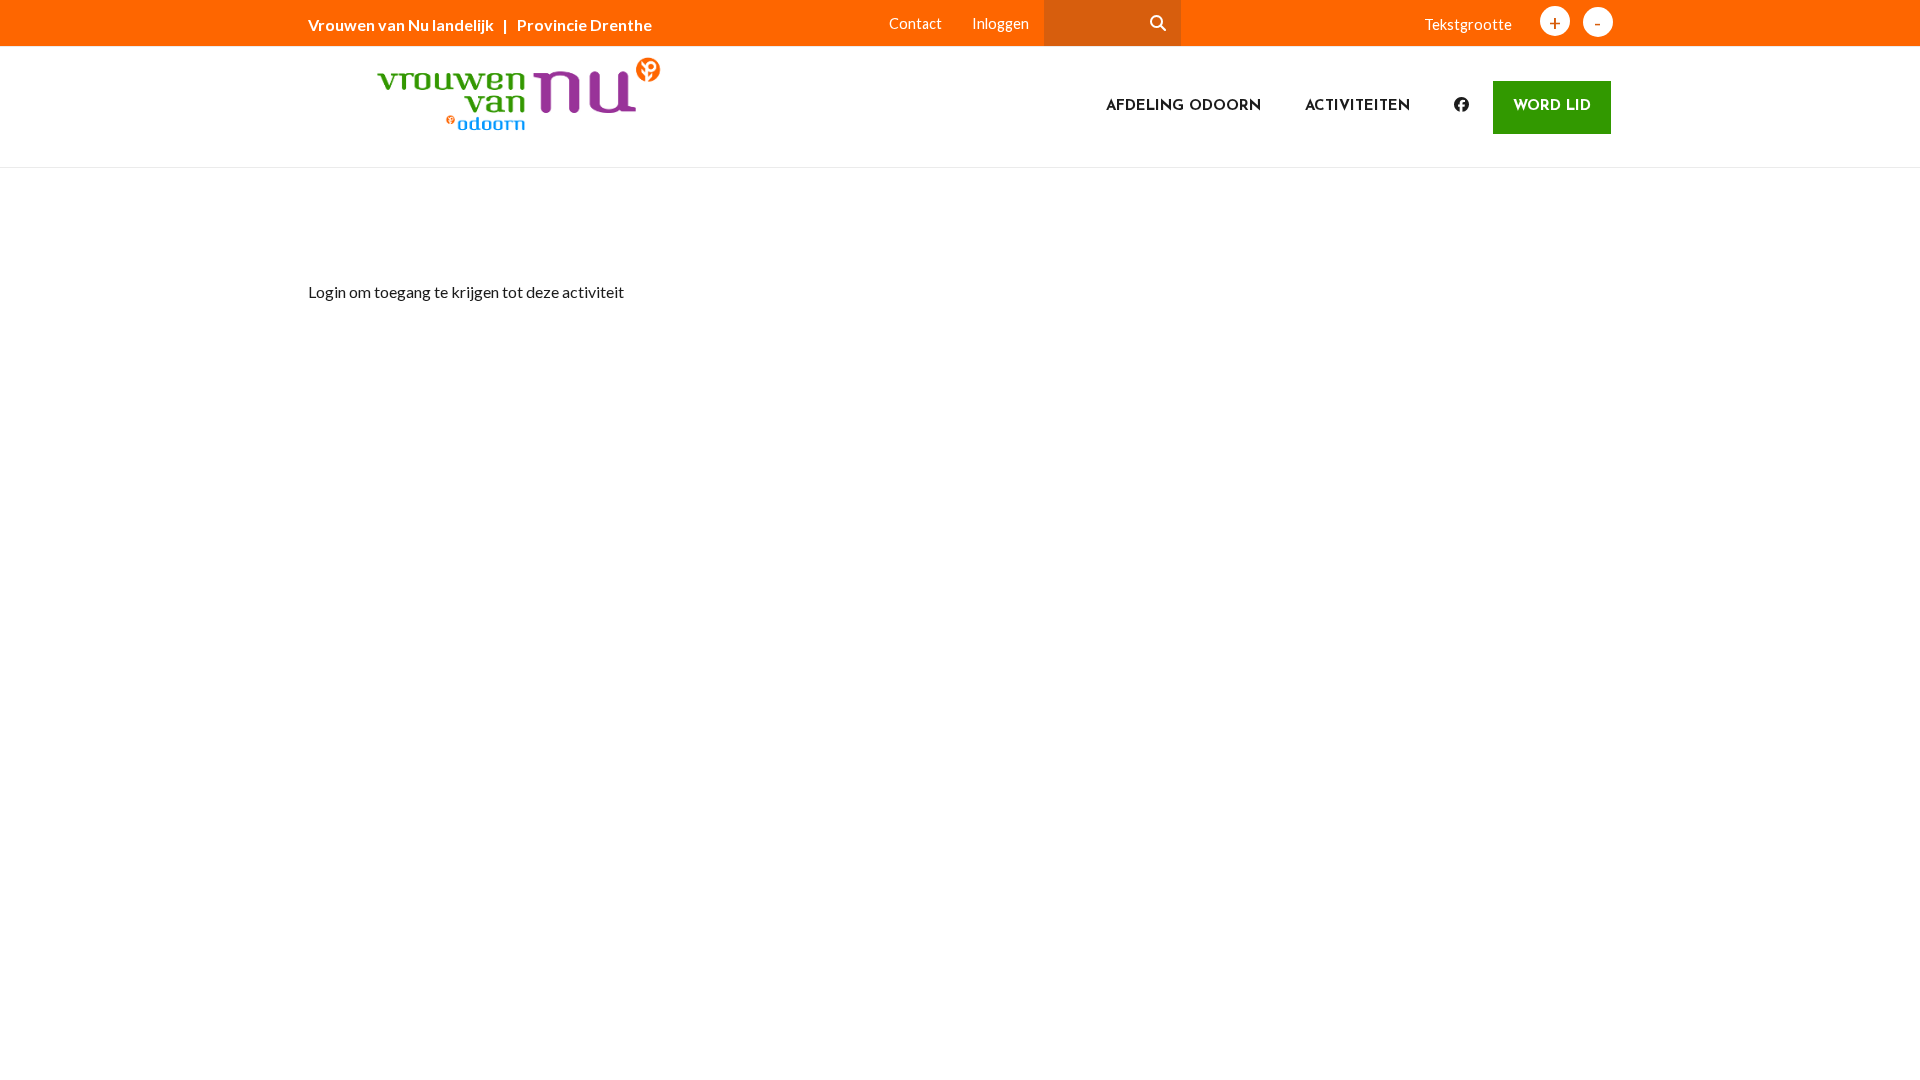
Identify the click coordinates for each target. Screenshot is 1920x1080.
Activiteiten (1357, 106)
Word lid (1552, 106)
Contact (915, 23)
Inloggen (1000, 23)
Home (345, 233)
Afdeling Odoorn (1183, 106)
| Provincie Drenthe (577, 24)
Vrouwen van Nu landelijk (401, 24)
